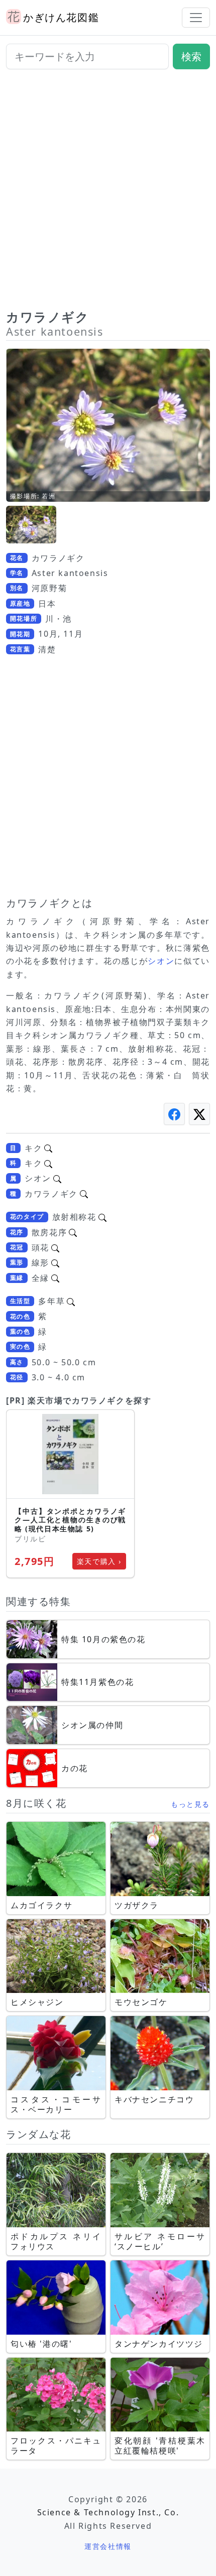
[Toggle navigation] (196, 18)
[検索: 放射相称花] (102, 1217)
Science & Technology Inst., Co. (108, 2512)
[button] (31, 525)
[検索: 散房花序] (73, 1232)
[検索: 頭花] (55, 1247)
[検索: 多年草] (71, 1301)
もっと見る (190, 1804)
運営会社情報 (108, 2546)
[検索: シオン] (57, 1178)
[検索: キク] (48, 1148)
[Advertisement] (108, 193)
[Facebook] (174, 1114)
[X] (199, 1114)
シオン (161, 961)
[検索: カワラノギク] (84, 1194)
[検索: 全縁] (55, 1278)
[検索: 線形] (55, 1262)
